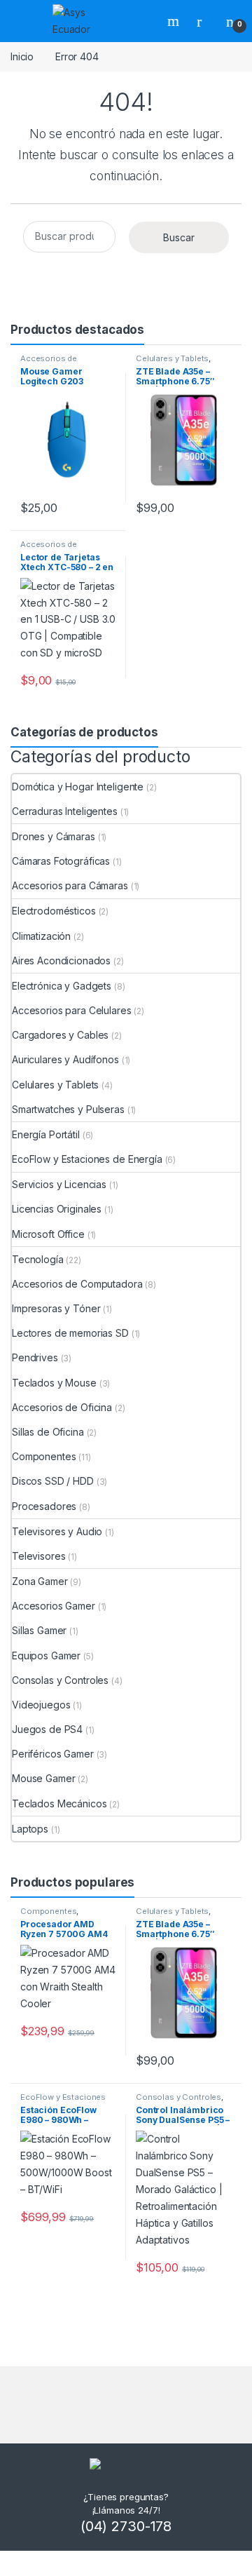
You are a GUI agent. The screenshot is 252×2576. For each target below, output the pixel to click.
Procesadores (44, 1506)
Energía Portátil (46, 1134)
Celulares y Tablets (172, 358)
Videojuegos (41, 1705)
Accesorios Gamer (54, 1606)
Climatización (41, 936)
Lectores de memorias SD (70, 1333)
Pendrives (35, 1357)
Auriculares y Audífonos (65, 1059)
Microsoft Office (48, 1234)
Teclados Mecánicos (59, 1803)
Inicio (22, 56)
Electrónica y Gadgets (62, 986)
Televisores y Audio (57, 1531)
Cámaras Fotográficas (61, 861)
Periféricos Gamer (53, 1754)
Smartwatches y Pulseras (68, 1109)
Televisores (38, 1556)
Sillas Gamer (39, 1630)
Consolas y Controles (60, 1680)
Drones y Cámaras (54, 836)
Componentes (44, 1456)
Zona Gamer (40, 1581)
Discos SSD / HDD (53, 1481)
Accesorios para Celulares (72, 1010)
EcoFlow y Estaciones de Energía (87, 1159)
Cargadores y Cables (60, 1035)
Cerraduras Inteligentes (65, 811)
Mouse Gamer (43, 1778)
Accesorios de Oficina (62, 1407)
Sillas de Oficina (48, 1432)
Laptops (30, 1829)
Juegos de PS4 (47, 1729)
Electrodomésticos (54, 911)
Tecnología (38, 1259)
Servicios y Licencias (59, 1184)
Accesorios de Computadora (49, 363)
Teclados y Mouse (54, 1383)
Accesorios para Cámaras (70, 885)
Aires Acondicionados (61, 960)
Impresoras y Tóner (56, 1308)
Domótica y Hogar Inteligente (78, 787)
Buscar (175, 21)
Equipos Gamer (46, 1655)
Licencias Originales (57, 1209)
